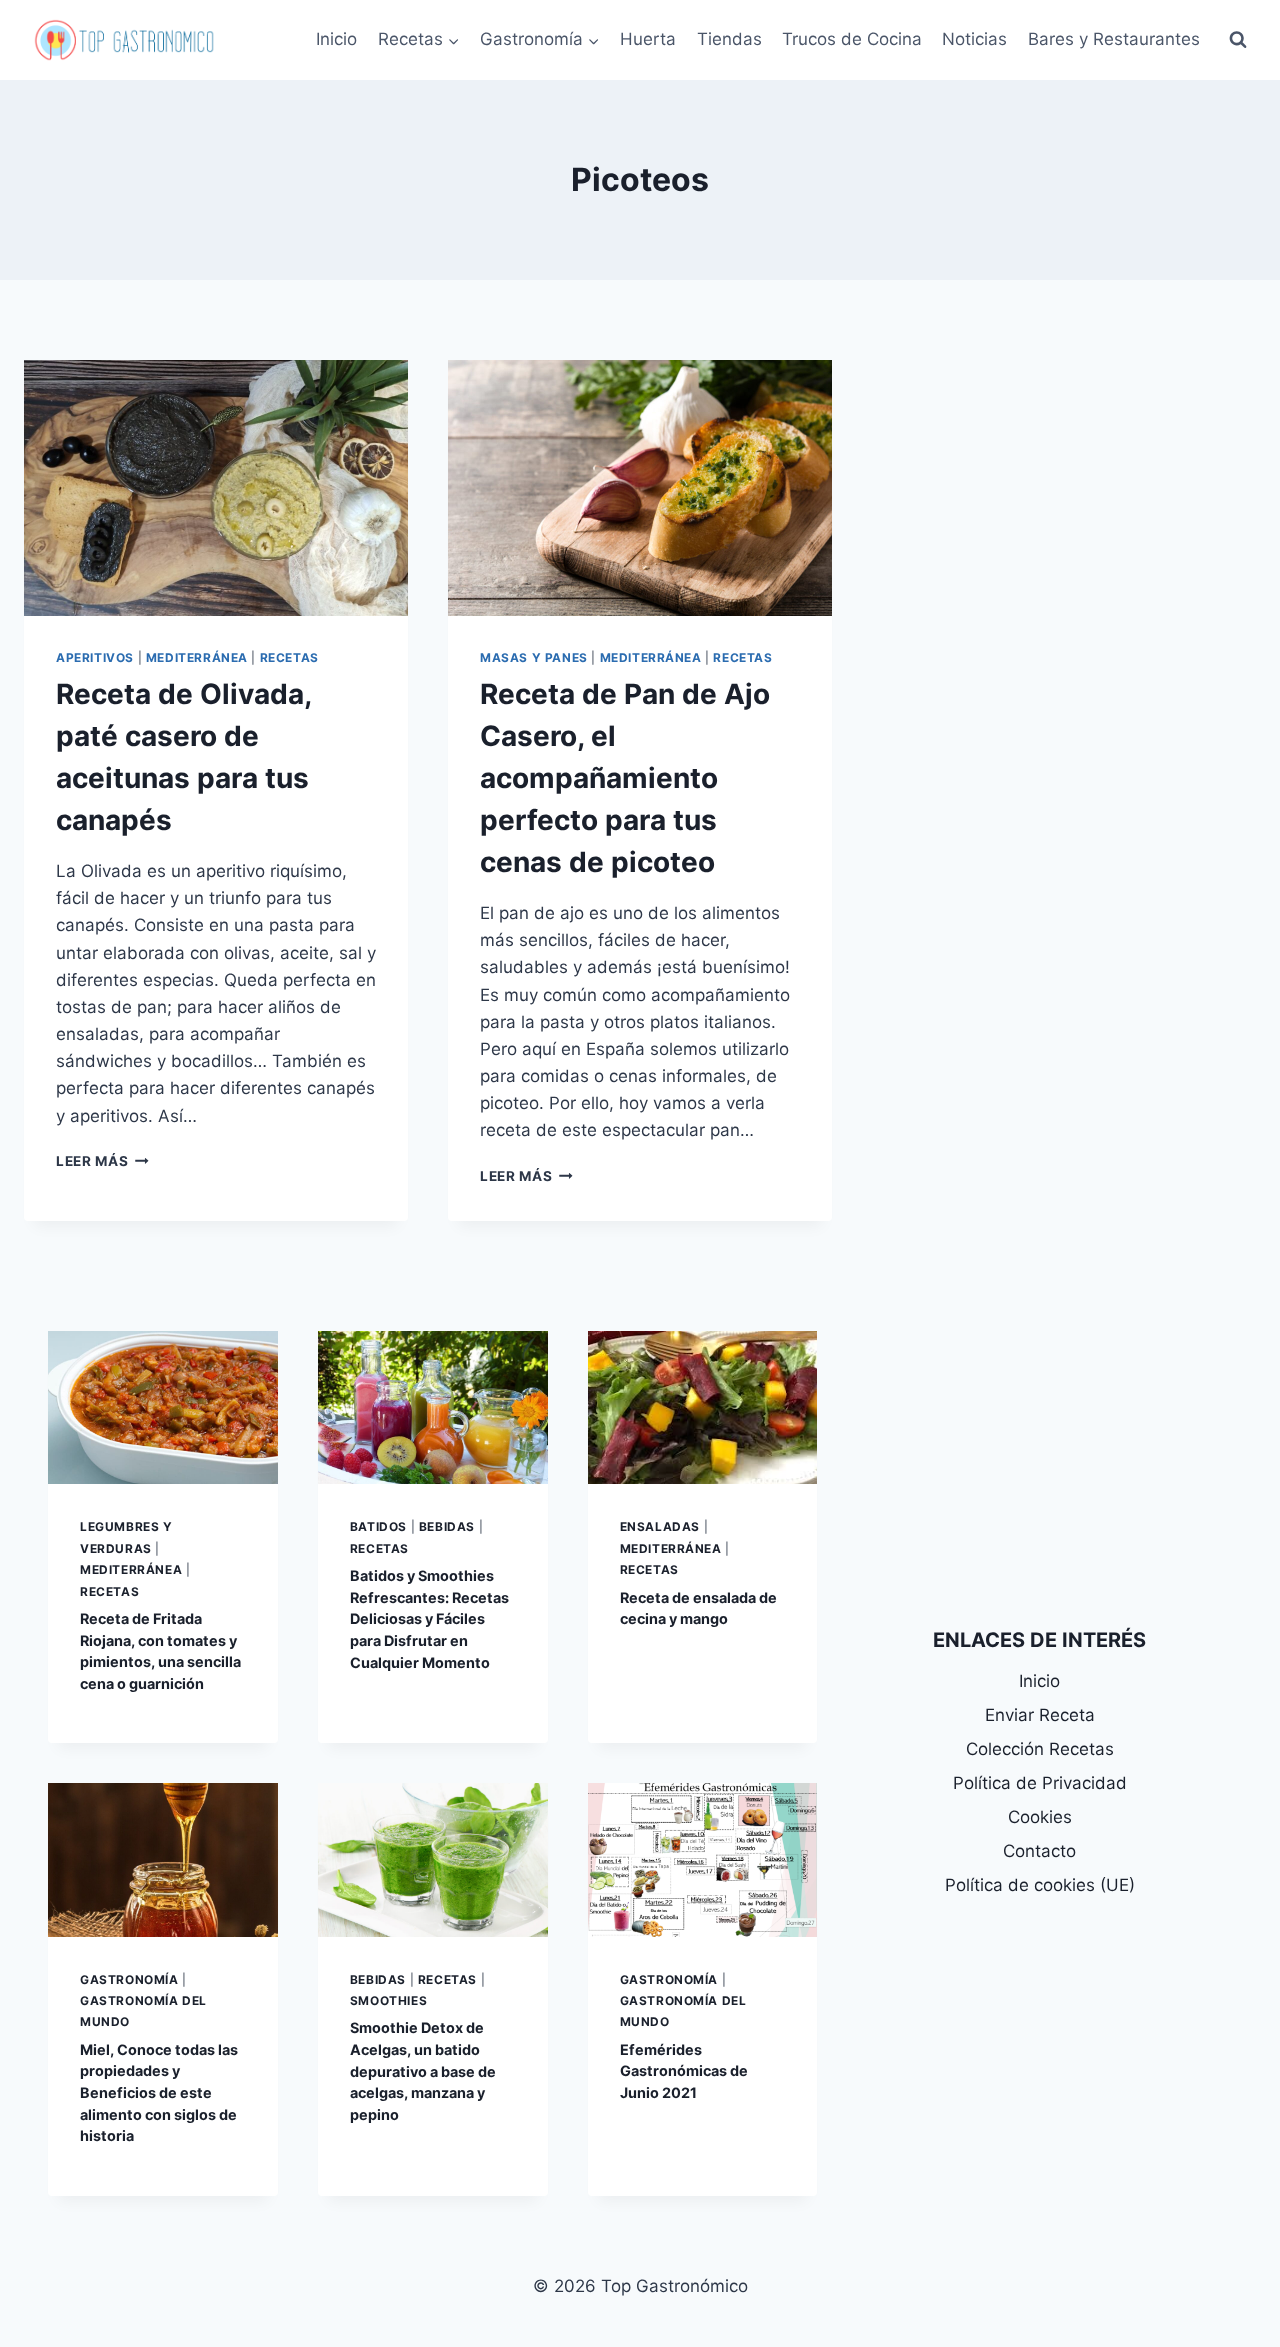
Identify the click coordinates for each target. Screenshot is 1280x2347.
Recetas (289, 657)
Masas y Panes (534, 657)
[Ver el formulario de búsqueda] (1238, 40)
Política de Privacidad (1040, 1783)
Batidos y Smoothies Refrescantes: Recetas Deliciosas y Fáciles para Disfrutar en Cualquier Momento (429, 1618)
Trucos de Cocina (852, 39)
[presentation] (216, 488)
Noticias (974, 39)
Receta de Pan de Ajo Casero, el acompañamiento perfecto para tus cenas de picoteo (625, 778)
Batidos (378, 1526)
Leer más (102, 1161)
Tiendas (729, 39)
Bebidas (447, 1526)
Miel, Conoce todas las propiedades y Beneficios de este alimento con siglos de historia (159, 2092)
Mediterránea (197, 657)
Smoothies (388, 2000)
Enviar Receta (1040, 1715)
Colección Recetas (1040, 1749)
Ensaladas (660, 1526)
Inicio (336, 39)
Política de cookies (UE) (1040, 1885)
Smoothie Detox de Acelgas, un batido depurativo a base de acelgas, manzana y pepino (423, 2070)
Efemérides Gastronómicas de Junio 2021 (684, 2071)
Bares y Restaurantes (1114, 39)
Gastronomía (129, 1979)
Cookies (1040, 1817)
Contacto (1039, 1851)
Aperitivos (95, 657)
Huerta (648, 39)
